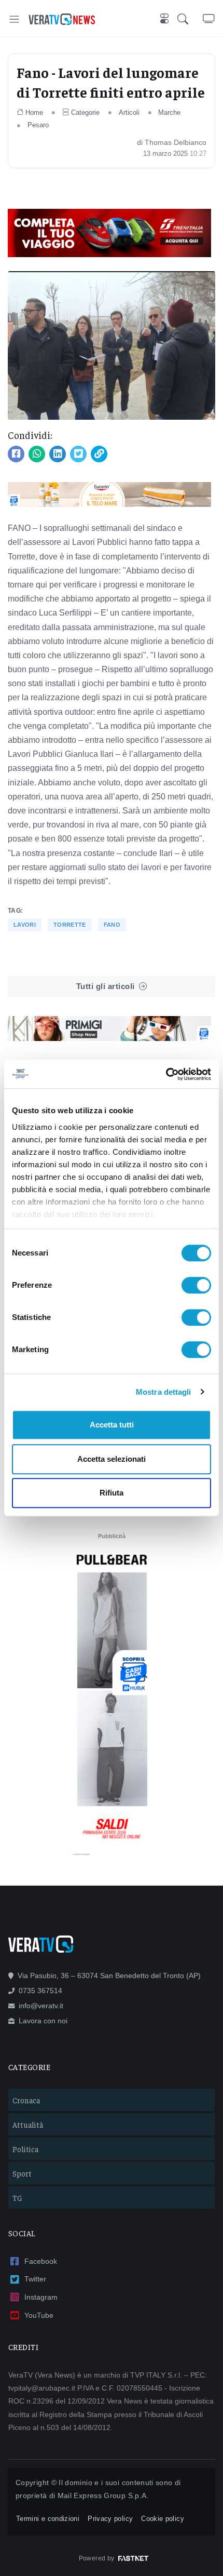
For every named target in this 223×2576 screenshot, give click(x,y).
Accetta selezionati (112, 1459)
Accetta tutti (112, 1425)
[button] (190, 19)
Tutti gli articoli (106, 986)
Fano (112, 925)
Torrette (70, 925)
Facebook (41, 2261)
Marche (169, 112)
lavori (25, 925)
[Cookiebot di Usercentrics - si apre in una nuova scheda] (166, 1074)
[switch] (196, 1285)
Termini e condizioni (48, 2519)
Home (34, 112)
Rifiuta (112, 1493)
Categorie (85, 112)
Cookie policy (163, 2519)
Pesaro (38, 125)
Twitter (35, 2279)
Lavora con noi (43, 2021)
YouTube (39, 2315)
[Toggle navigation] (14, 19)
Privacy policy (110, 2519)
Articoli (129, 112)
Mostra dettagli (164, 1392)
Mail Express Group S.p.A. (103, 2495)
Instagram (41, 2297)
